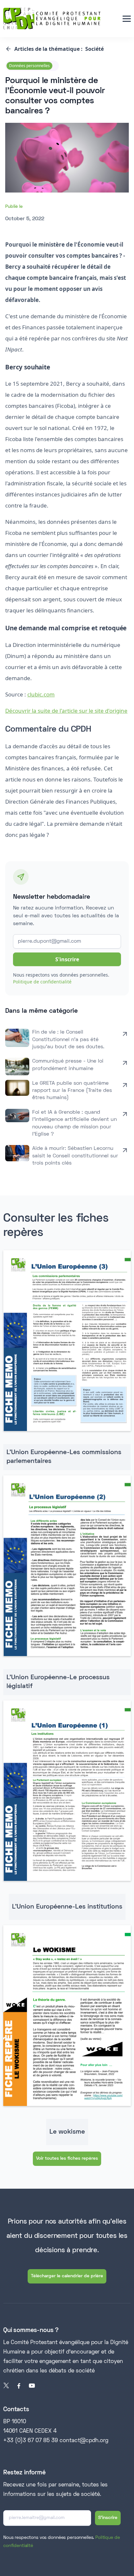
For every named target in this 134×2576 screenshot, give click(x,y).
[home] (52, 19)
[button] (127, 19)
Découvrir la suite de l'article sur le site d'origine (66, 711)
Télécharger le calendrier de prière (67, 2276)
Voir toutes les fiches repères (67, 2159)
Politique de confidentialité (42, 982)
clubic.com (41, 694)
